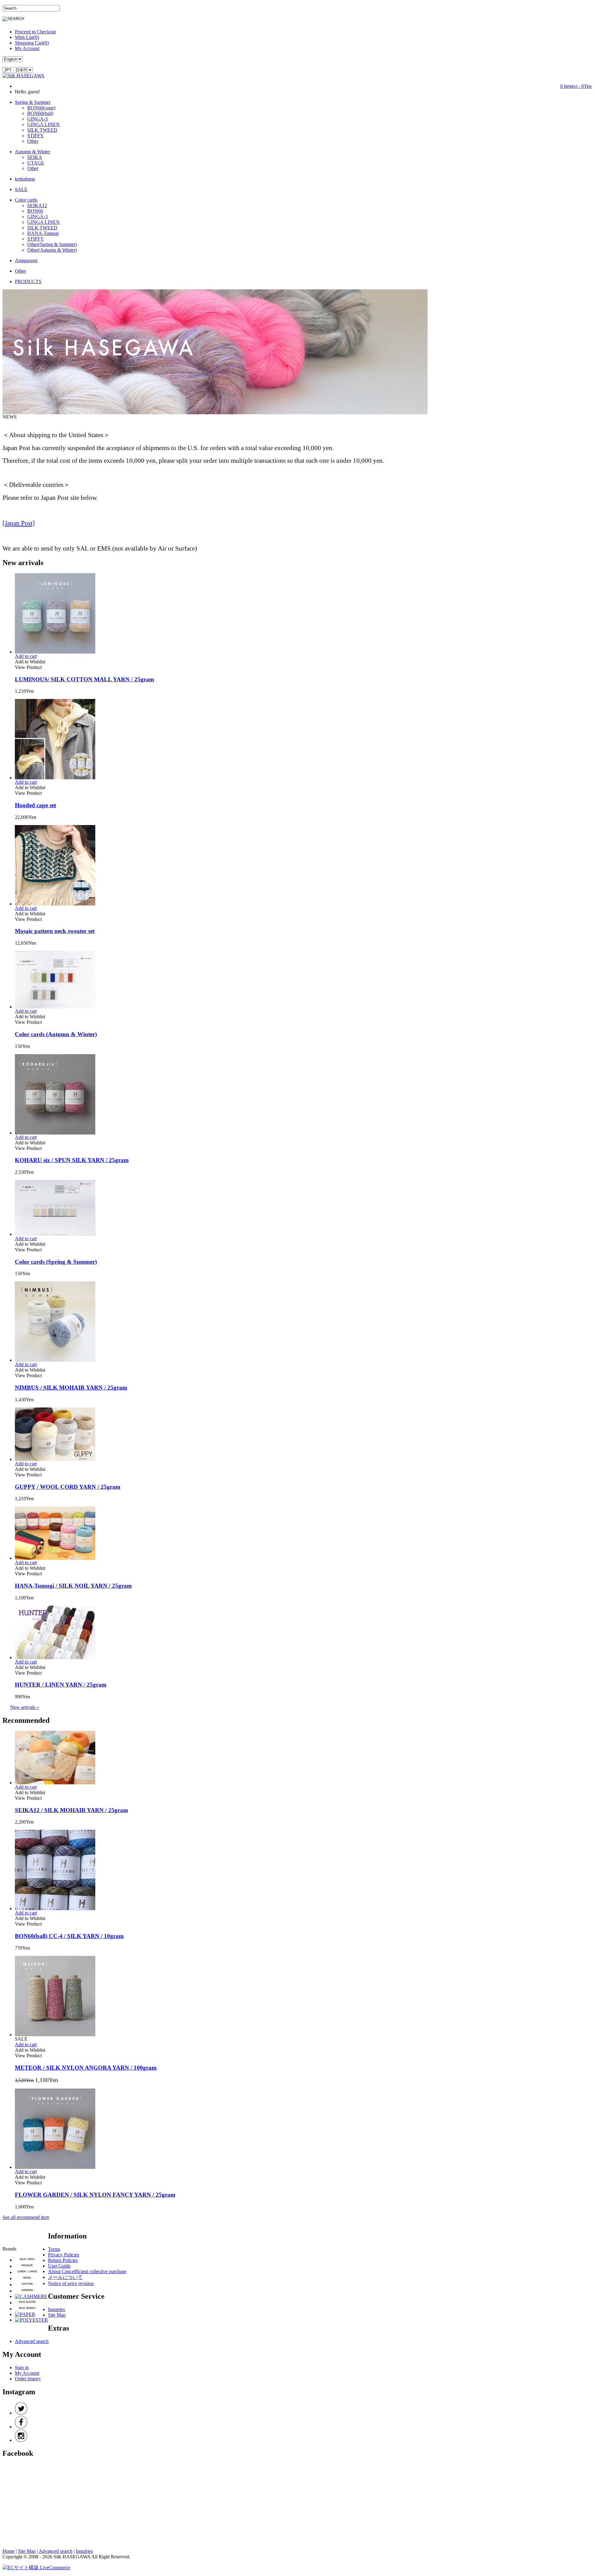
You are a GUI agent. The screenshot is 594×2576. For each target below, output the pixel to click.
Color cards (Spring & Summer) (56, 1262)
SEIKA (35, 157)
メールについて (65, 2277)
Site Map (57, 2315)
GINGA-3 (37, 119)
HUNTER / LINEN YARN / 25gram (61, 1685)
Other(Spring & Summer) (52, 244)
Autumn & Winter (32, 152)
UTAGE (36, 163)
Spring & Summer (33, 102)
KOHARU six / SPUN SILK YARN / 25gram (72, 1160)
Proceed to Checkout (35, 32)
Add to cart (26, 656)
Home (9, 2551)
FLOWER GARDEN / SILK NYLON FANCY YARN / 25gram (95, 2195)
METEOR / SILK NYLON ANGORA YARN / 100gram (86, 2068)
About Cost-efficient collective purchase (87, 2271)
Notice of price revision (71, 2283)
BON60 (35, 211)
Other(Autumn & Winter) (52, 250)
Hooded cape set (35, 805)
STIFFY (36, 136)
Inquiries (56, 2309)
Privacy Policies (64, 2255)
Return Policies (63, 2260)
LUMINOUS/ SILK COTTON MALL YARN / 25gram (84, 679)
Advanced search (32, 2341)
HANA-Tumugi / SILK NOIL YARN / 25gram (73, 1586)
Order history (28, 2379)
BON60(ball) (40, 113)
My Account (27, 48)
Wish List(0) (27, 37)
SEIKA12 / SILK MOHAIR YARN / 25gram (71, 1810)
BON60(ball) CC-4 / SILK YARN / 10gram (69, 1936)
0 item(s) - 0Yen (576, 86)
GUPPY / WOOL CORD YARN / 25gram (68, 1487)
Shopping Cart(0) (32, 43)
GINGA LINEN (43, 124)
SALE (21, 189)
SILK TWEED (42, 130)
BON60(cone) (41, 108)
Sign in (22, 2367)
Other (33, 141)
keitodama (25, 179)
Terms (54, 2249)
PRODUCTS (28, 281)
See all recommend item (26, 2217)
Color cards (26, 200)
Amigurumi (26, 260)
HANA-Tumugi (43, 233)
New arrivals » (25, 1707)
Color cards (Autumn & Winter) (56, 1034)
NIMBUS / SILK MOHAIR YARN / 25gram (71, 1388)
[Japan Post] (19, 523)
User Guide (59, 2266)
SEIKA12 (37, 205)
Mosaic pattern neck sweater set (55, 931)
